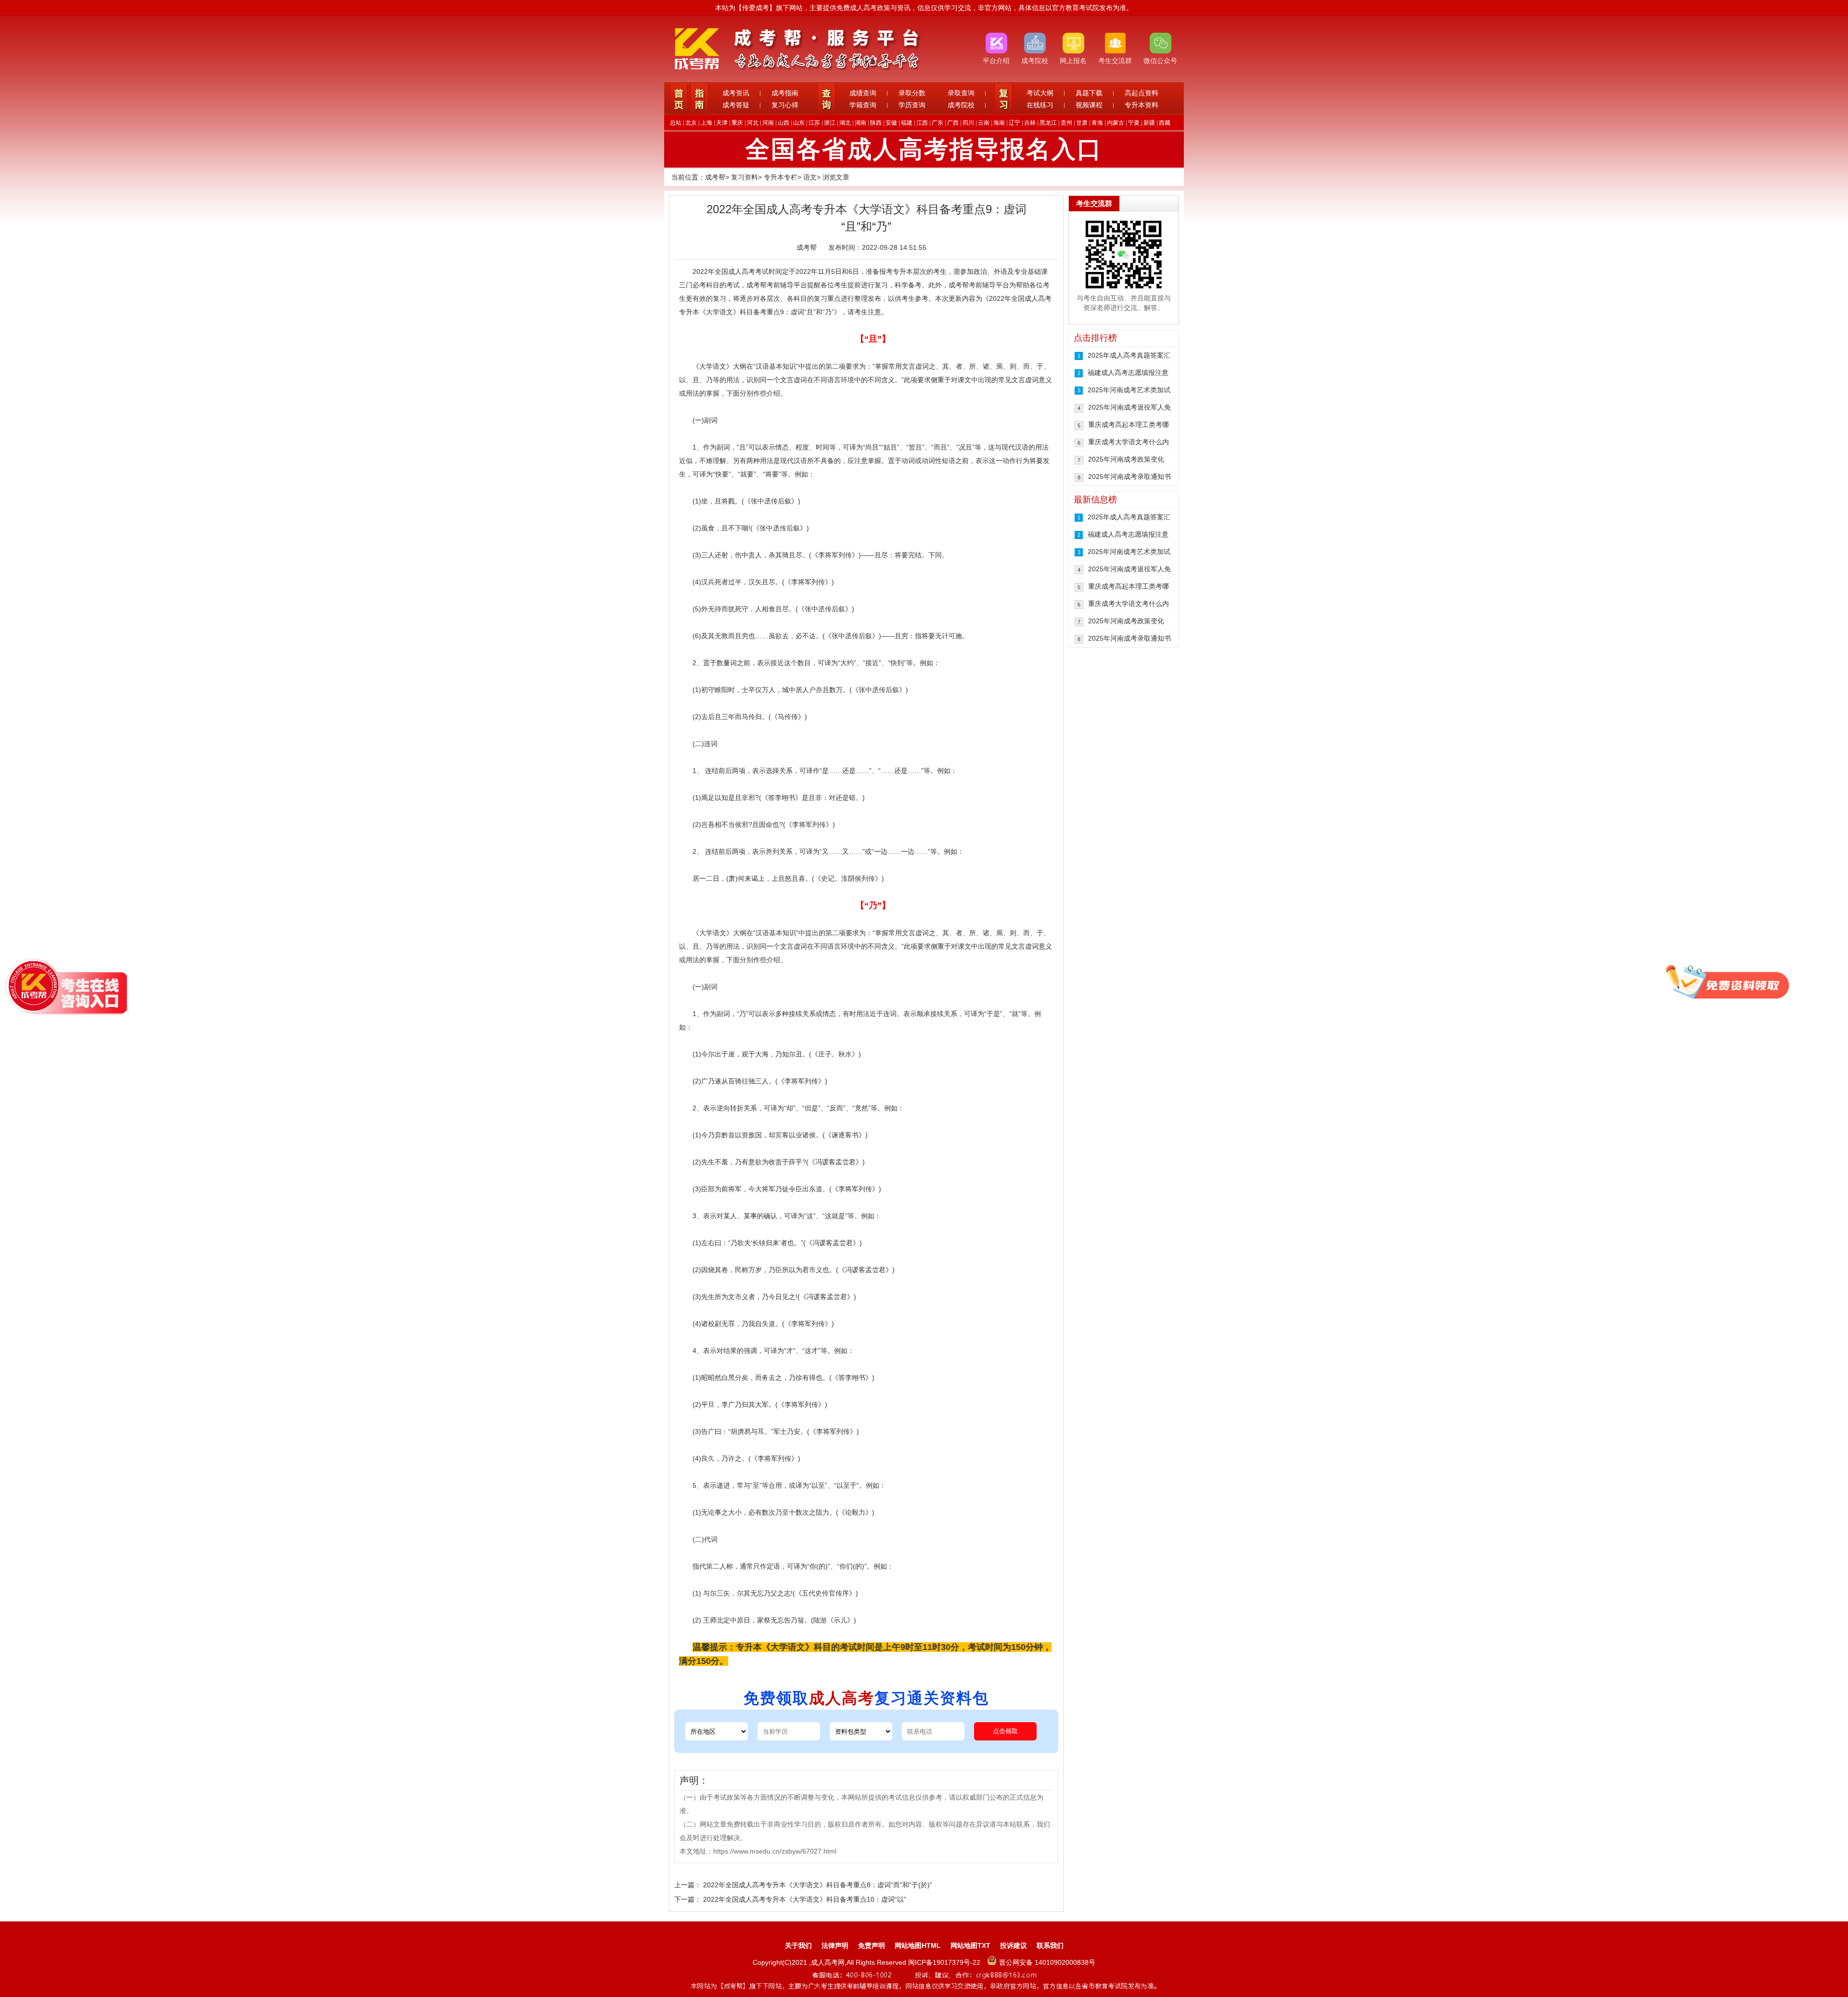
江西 (922, 123)
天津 (722, 123)
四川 (968, 123)
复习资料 (744, 177)
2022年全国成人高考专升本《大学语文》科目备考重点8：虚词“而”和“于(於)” (818, 1885)
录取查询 (961, 93)
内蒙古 (1116, 123)
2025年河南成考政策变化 (1126, 459)
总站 (676, 123)
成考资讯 (736, 93)
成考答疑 (736, 105)
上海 (706, 123)
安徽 (891, 123)
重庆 (737, 123)
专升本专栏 (781, 177)
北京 (691, 123)
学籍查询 (863, 105)
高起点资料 (1142, 93)
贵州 (1066, 123)
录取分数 (912, 93)
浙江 (830, 123)
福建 (907, 123)
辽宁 (1014, 123)
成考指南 (785, 93)
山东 (799, 123)
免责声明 (872, 1945)
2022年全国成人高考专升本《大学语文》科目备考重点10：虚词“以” (805, 1899)
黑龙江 (1048, 123)
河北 (753, 123)
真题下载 (1089, 93)
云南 (984, 123)
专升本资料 (1142, 105)
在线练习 (1040, 105)
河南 (768, 123)
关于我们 (798, 1945)
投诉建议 (1014, 1945)
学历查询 (912, 105)
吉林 (1030, 123)
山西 (783, 123)
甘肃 (1082, 123)
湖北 (845, 123)
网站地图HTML (918, 1945)
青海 (1097, 123)
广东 (937, 123)
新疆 (1149, 123)
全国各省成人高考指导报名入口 (924, 149)
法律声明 (835, 1945)
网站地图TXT (970, 1945)
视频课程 (1089, 105)
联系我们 (1050, 1945)
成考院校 (961, 105)
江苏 (814, 123)
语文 (810, 177)
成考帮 (715, 177)
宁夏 (1134, 123)
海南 (999, 123)
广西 (953, 123)
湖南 (860, 123)
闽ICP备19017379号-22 (945, 1962)
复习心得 (785, 105)
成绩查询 (863, 93)
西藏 (1165, 123)
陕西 (876, 123)
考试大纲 (1040, 93)
